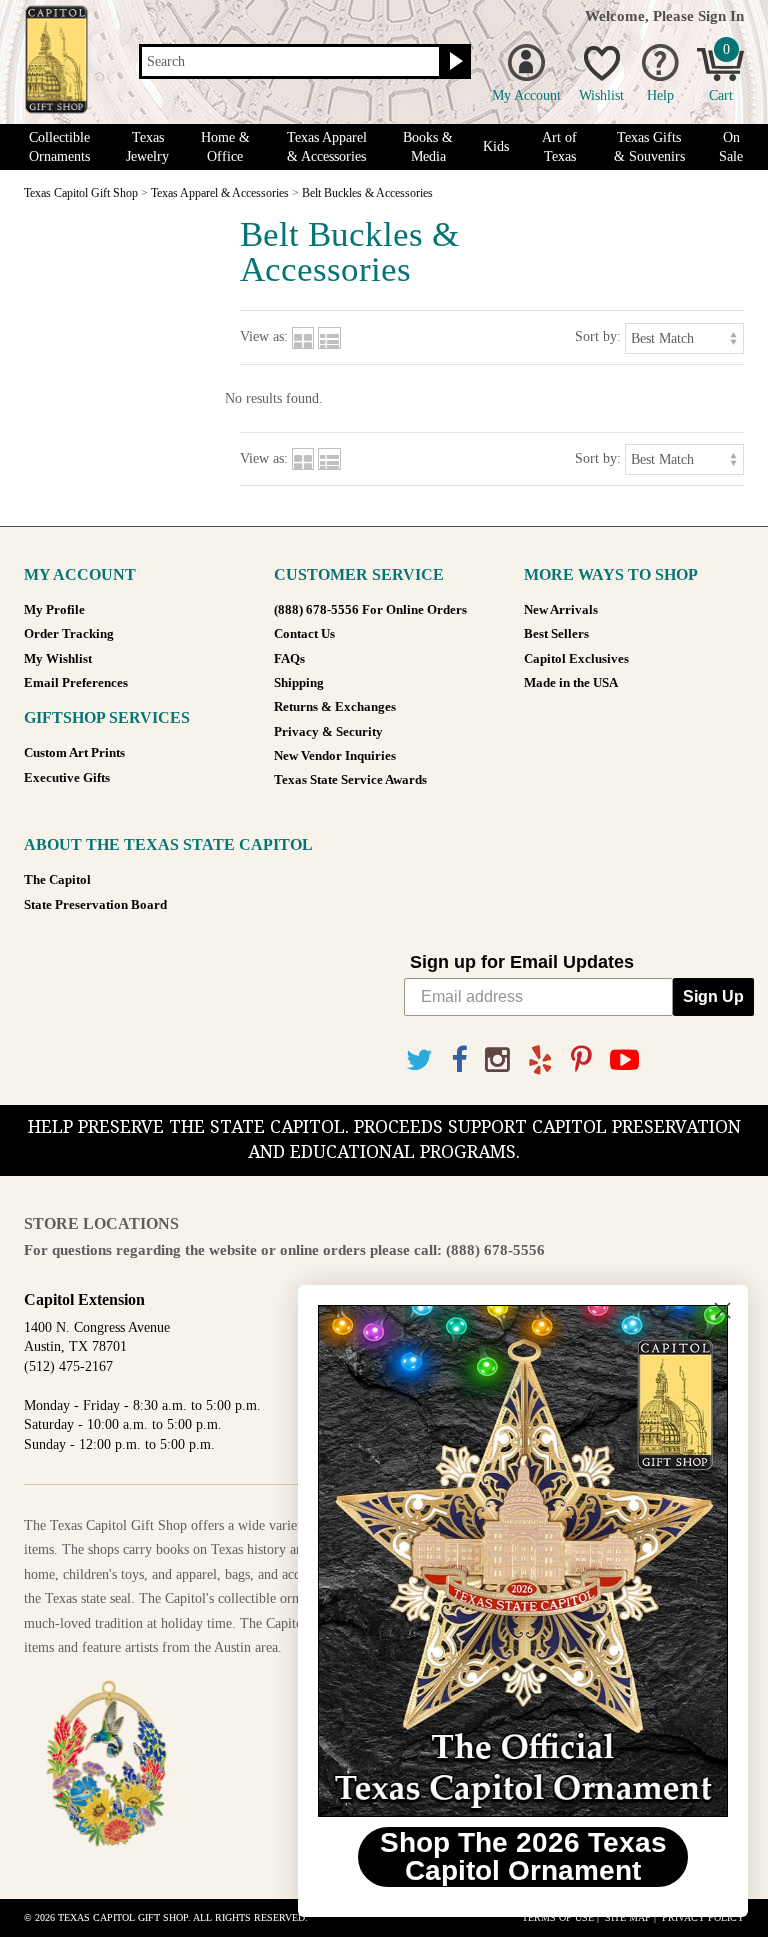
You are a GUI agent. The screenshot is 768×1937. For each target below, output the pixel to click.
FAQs (289, 659)
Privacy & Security (328, 732)
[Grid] (303, 336)
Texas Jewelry (147, 147)
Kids (496, 146)
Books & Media (428, 147)
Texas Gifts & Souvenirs (649, 147)
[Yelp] (540, 1060)
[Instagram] (497, 1060)
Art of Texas (559, 147)
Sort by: (598, 336)
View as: (264, 336)
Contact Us (304, 634)
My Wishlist (58, 659)
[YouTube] (624, 1060)
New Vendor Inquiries (335, 756)
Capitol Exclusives (576, 659)
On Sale (731, 147)
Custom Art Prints (74, 753)
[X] (419, 1060)
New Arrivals (561, 610)
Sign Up (713, 996)
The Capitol (57, 880)
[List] (329, 336)
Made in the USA (571, 683)
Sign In (721, 15)
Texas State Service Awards (350, 780)
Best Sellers (556, 634)
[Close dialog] (722, 1310)
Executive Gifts (67, 778)
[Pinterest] (581, 1060)
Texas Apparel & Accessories (327, 147)
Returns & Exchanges (335, 707)
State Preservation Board (95, 905)
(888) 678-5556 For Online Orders (370, 610)
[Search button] (453, 62)
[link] (523, 1561)
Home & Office (225, 147)
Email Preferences (76, 683)
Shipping (299, 683)
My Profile (54, 610)
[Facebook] (459, 1060)
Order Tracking (69, 634)
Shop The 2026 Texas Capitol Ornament (523, 1856)
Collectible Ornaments (59, 147)
